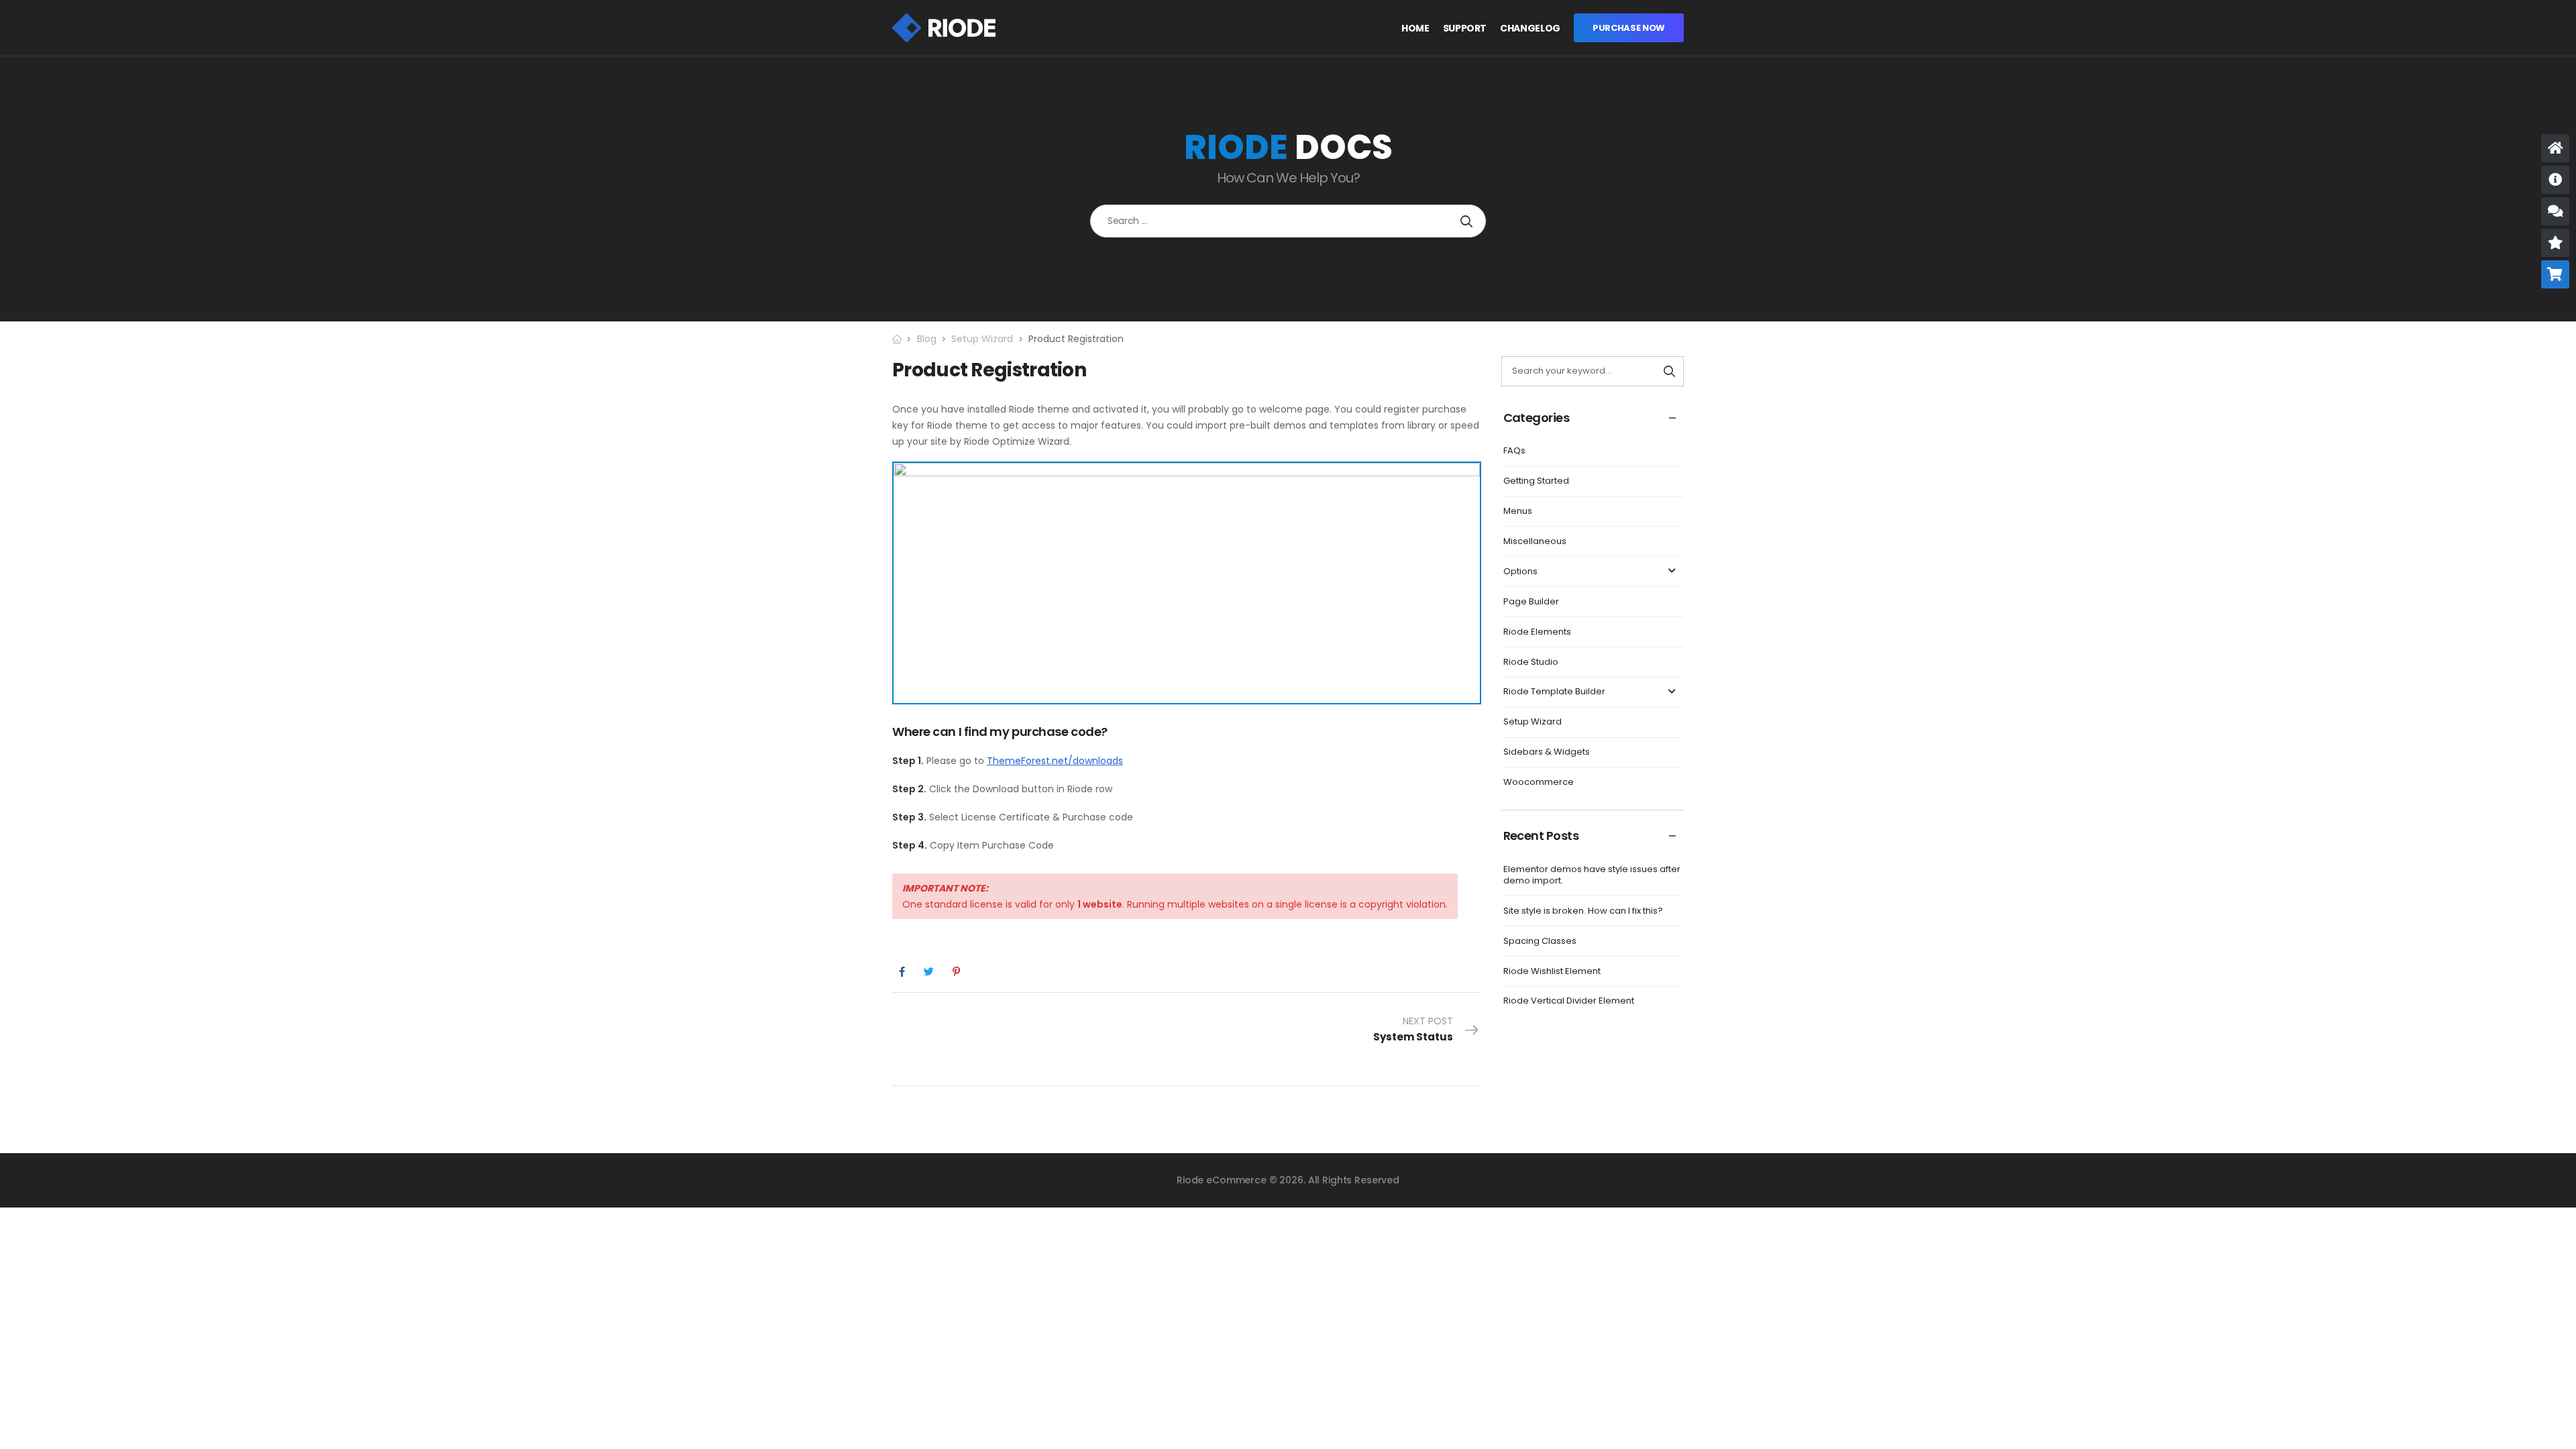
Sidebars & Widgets (1547, 752)
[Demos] (2555, 148)
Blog (927, 339)
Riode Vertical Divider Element (1569, 1001)
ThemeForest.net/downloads (1055, 761)
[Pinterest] (956, 972)
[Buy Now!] (2555, 274)
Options (1520, 571)
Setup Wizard (982, 339)
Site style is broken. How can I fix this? (1583, 911)
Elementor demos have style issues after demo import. (1592, 875)
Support (1465, 29)
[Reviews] (2555, 243)
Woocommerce (1539, 782)
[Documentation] (2555, 180)
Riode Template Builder (1554, 691)
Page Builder (1531, 601)
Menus (1518, 511)
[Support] (2555, 211)
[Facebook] (902, 972)
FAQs (1514, 450)
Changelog (1530, 29)
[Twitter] (929, 972)
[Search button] (1466, 221)
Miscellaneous (1535, 541)
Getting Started (1536, 481)
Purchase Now (1629, 28)
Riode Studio (1531, 662)
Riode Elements (1537, 632)
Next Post (1413, 1029)
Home (1415, 29)
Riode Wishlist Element (1552, 971)
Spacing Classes (1540, 941)
